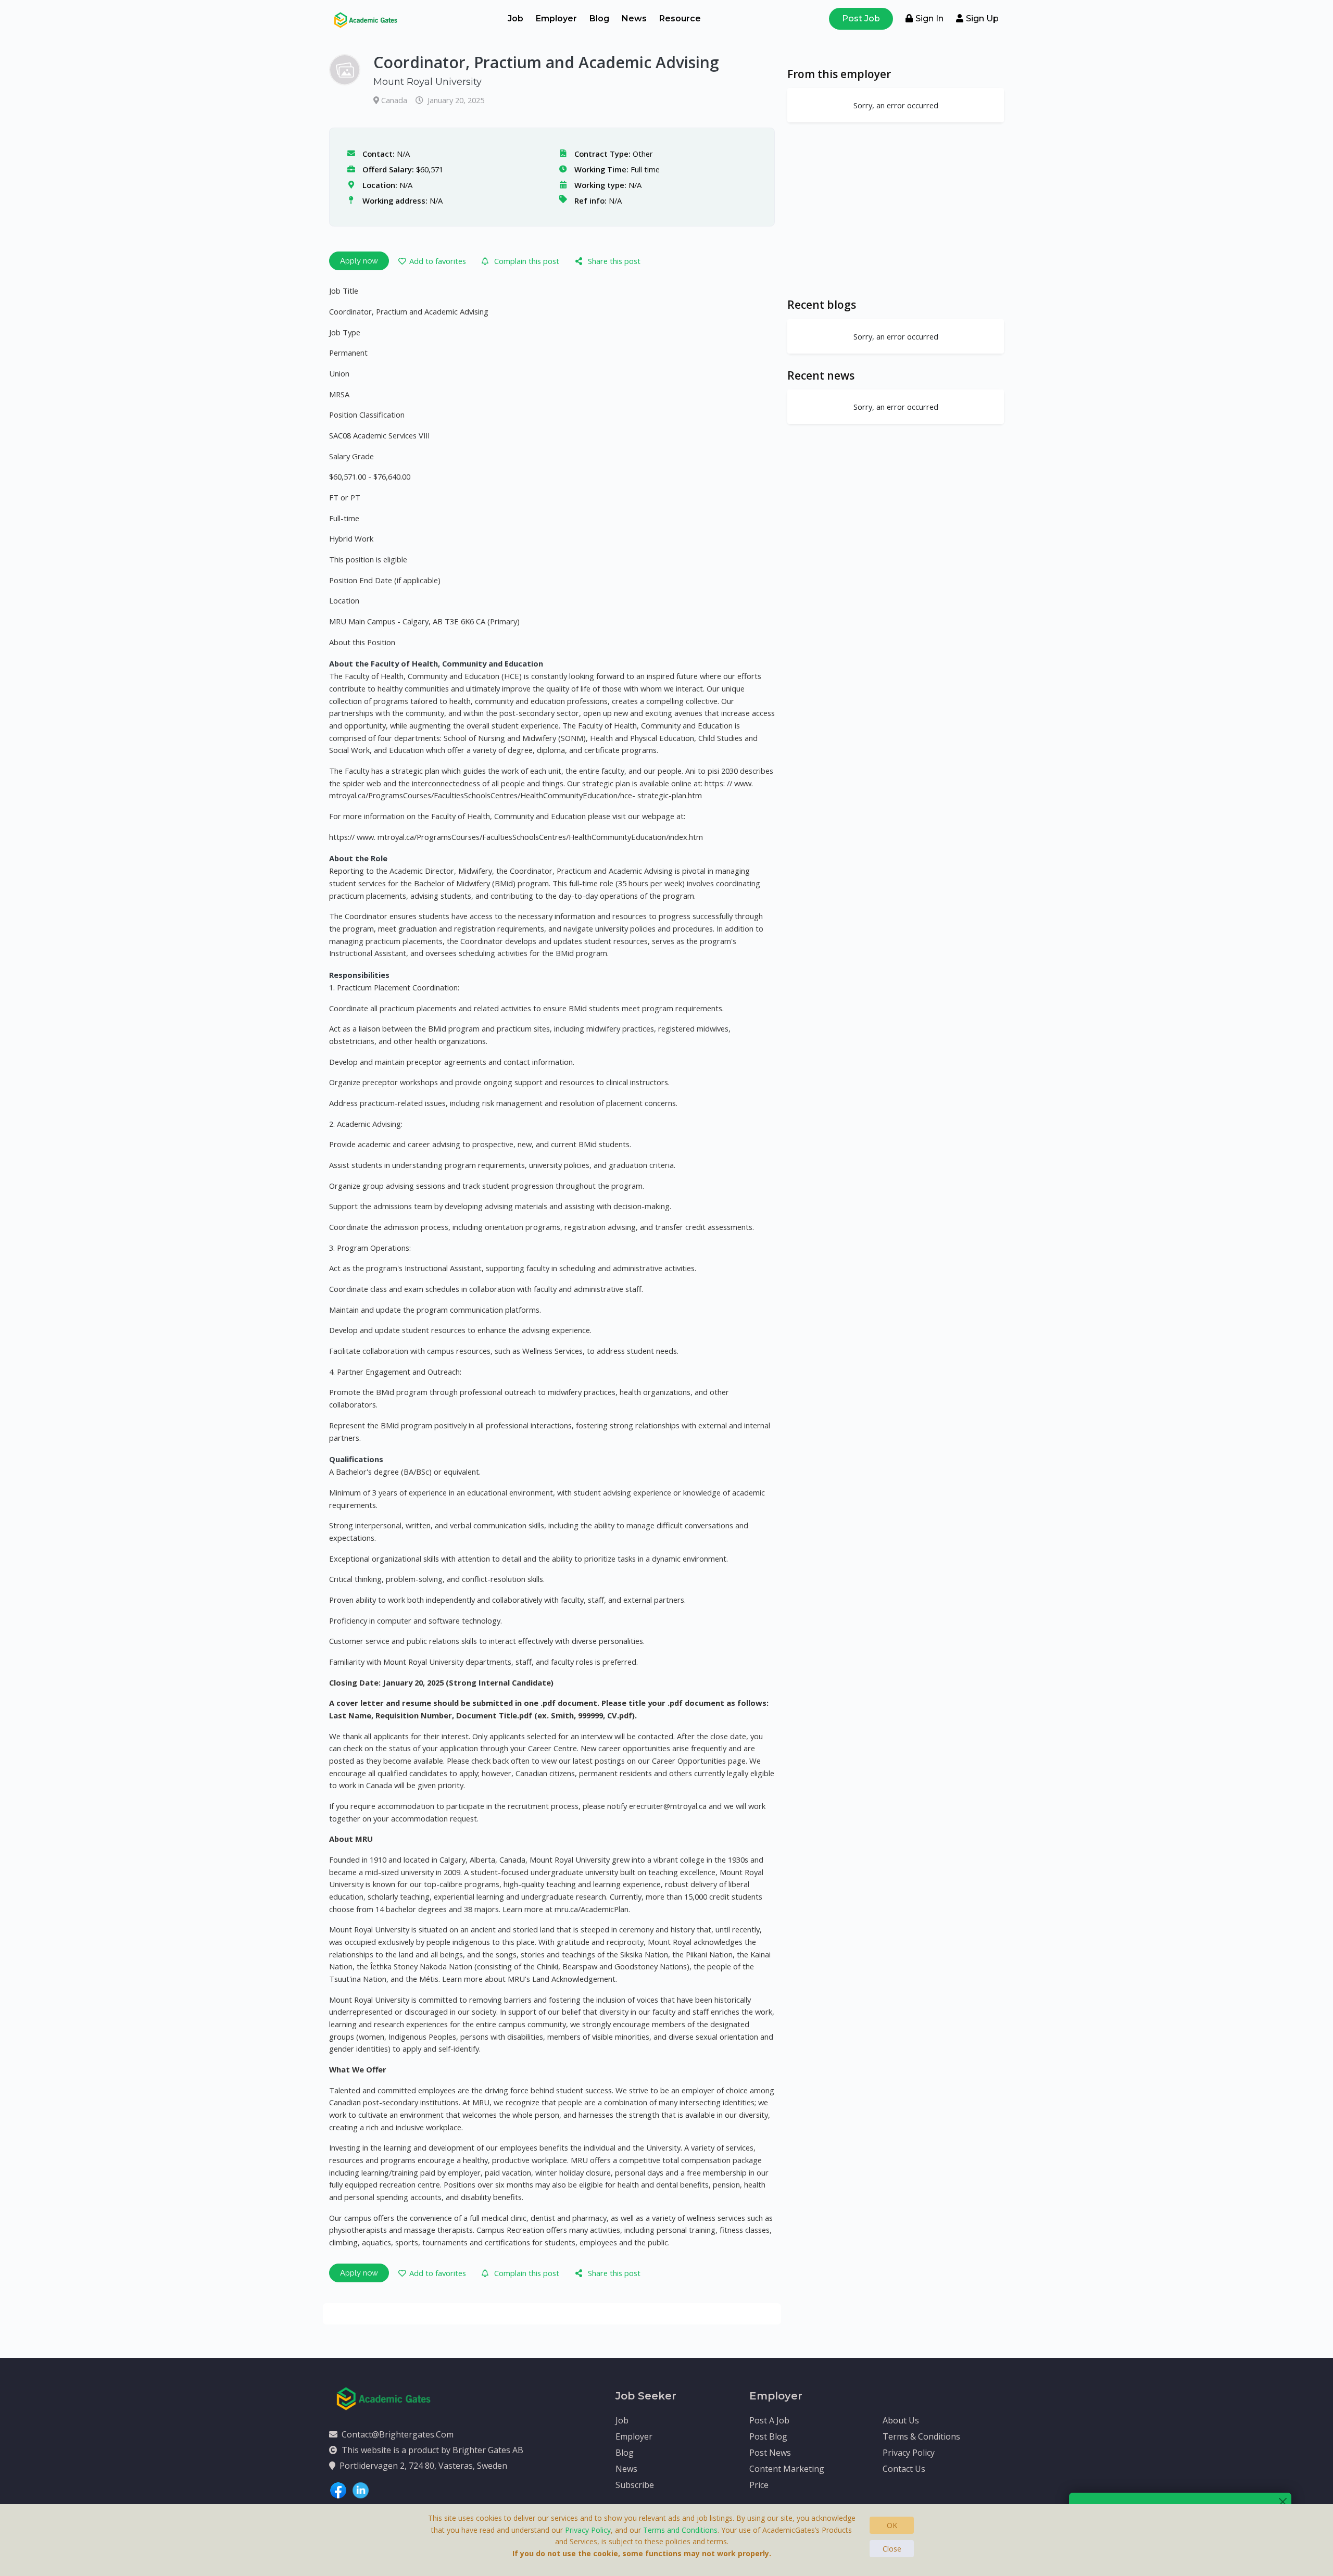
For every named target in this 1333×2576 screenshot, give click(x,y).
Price (759, 2485)
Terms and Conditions (680, 2530)
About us (901, 2420)
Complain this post (527, 261)
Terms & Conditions (921, 2436)
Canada (395, 100)
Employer (556, 18)
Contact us (904, 2469)
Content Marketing (787, 2469)
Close (892, 2549)
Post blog (768, 2436)
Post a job (769, 2420)
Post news (770, 2453)
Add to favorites (438, 261)
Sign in (929, 18)
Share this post (614, 261)
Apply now (359, 261)
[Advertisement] (896, 210)
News (634, 18)
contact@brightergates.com (398, 2434)
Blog (599, 18)
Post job (861, 18)
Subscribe (635, 2485)
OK (892, 2525)
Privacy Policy (909, 2453)
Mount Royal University (427, 82)
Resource (680, 18)
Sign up (982, 18)
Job (515, 18)
